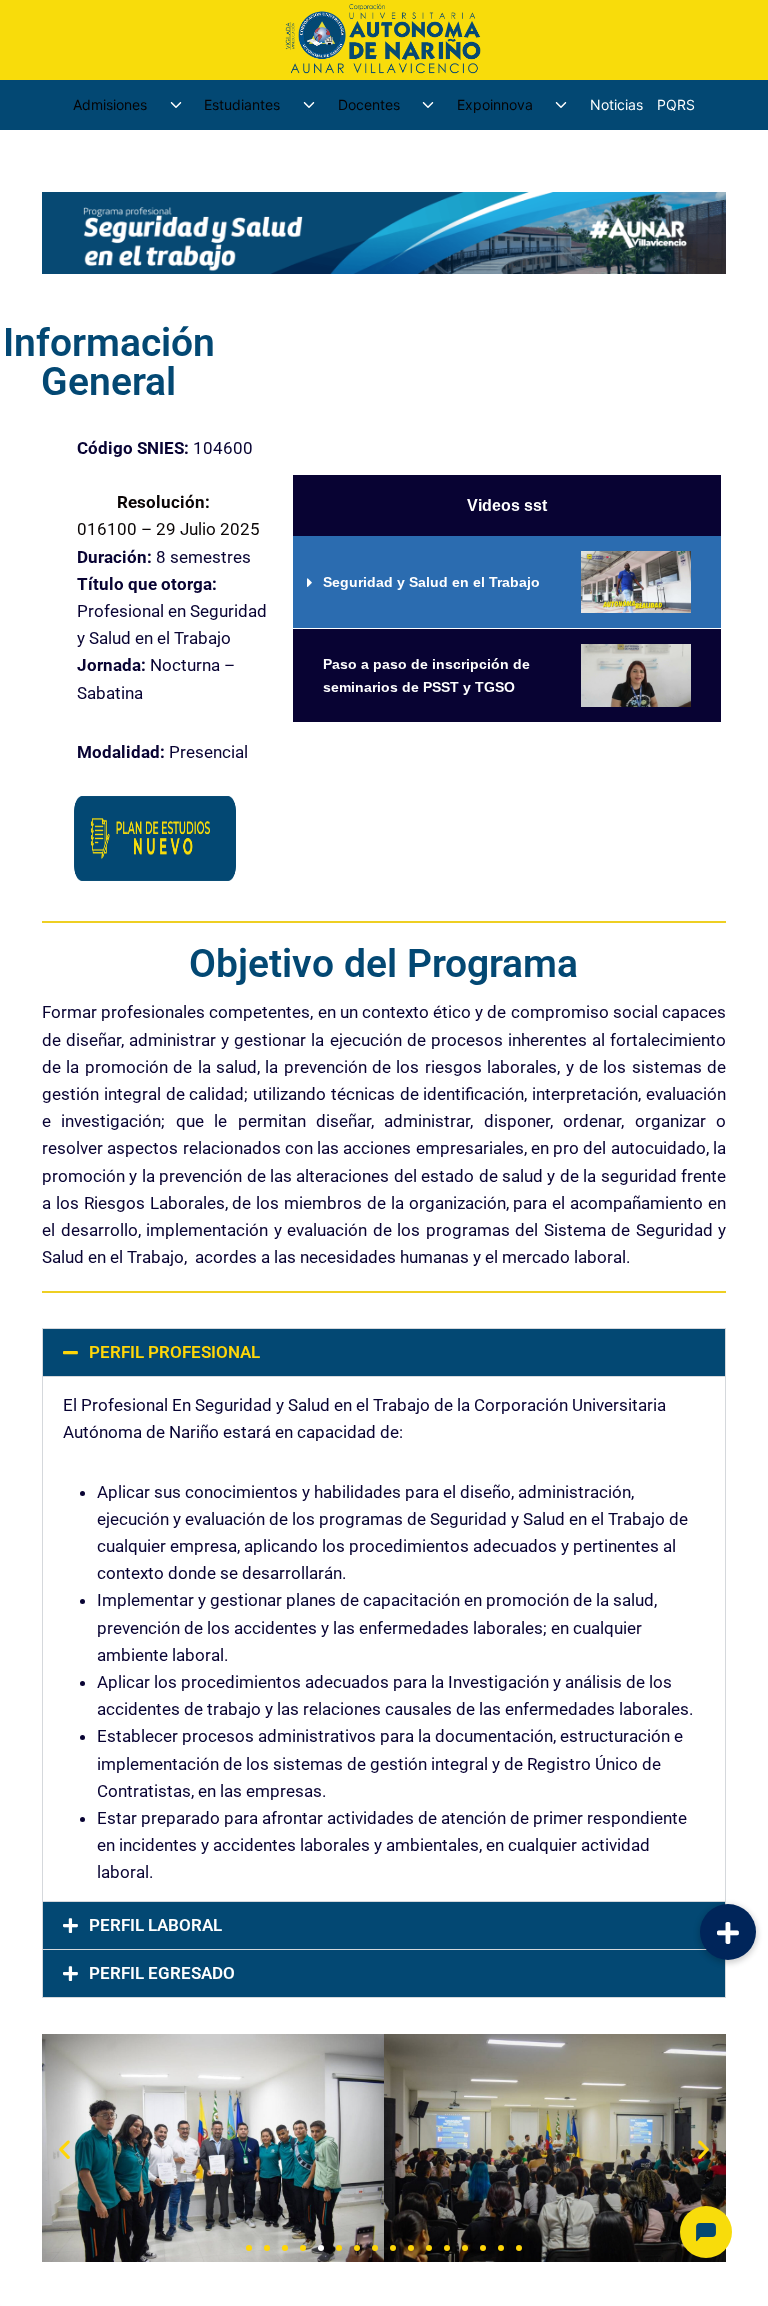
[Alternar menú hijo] (175, 105)
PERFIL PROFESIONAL (174, 1352)
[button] (384, 1352)
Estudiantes (242, 104)
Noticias (616, 104)
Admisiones (110, 104)
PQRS (676, 104)
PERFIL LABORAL (155, 1925)
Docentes (369, 104)
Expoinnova (495, 104)
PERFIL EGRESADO (162, 1973)
